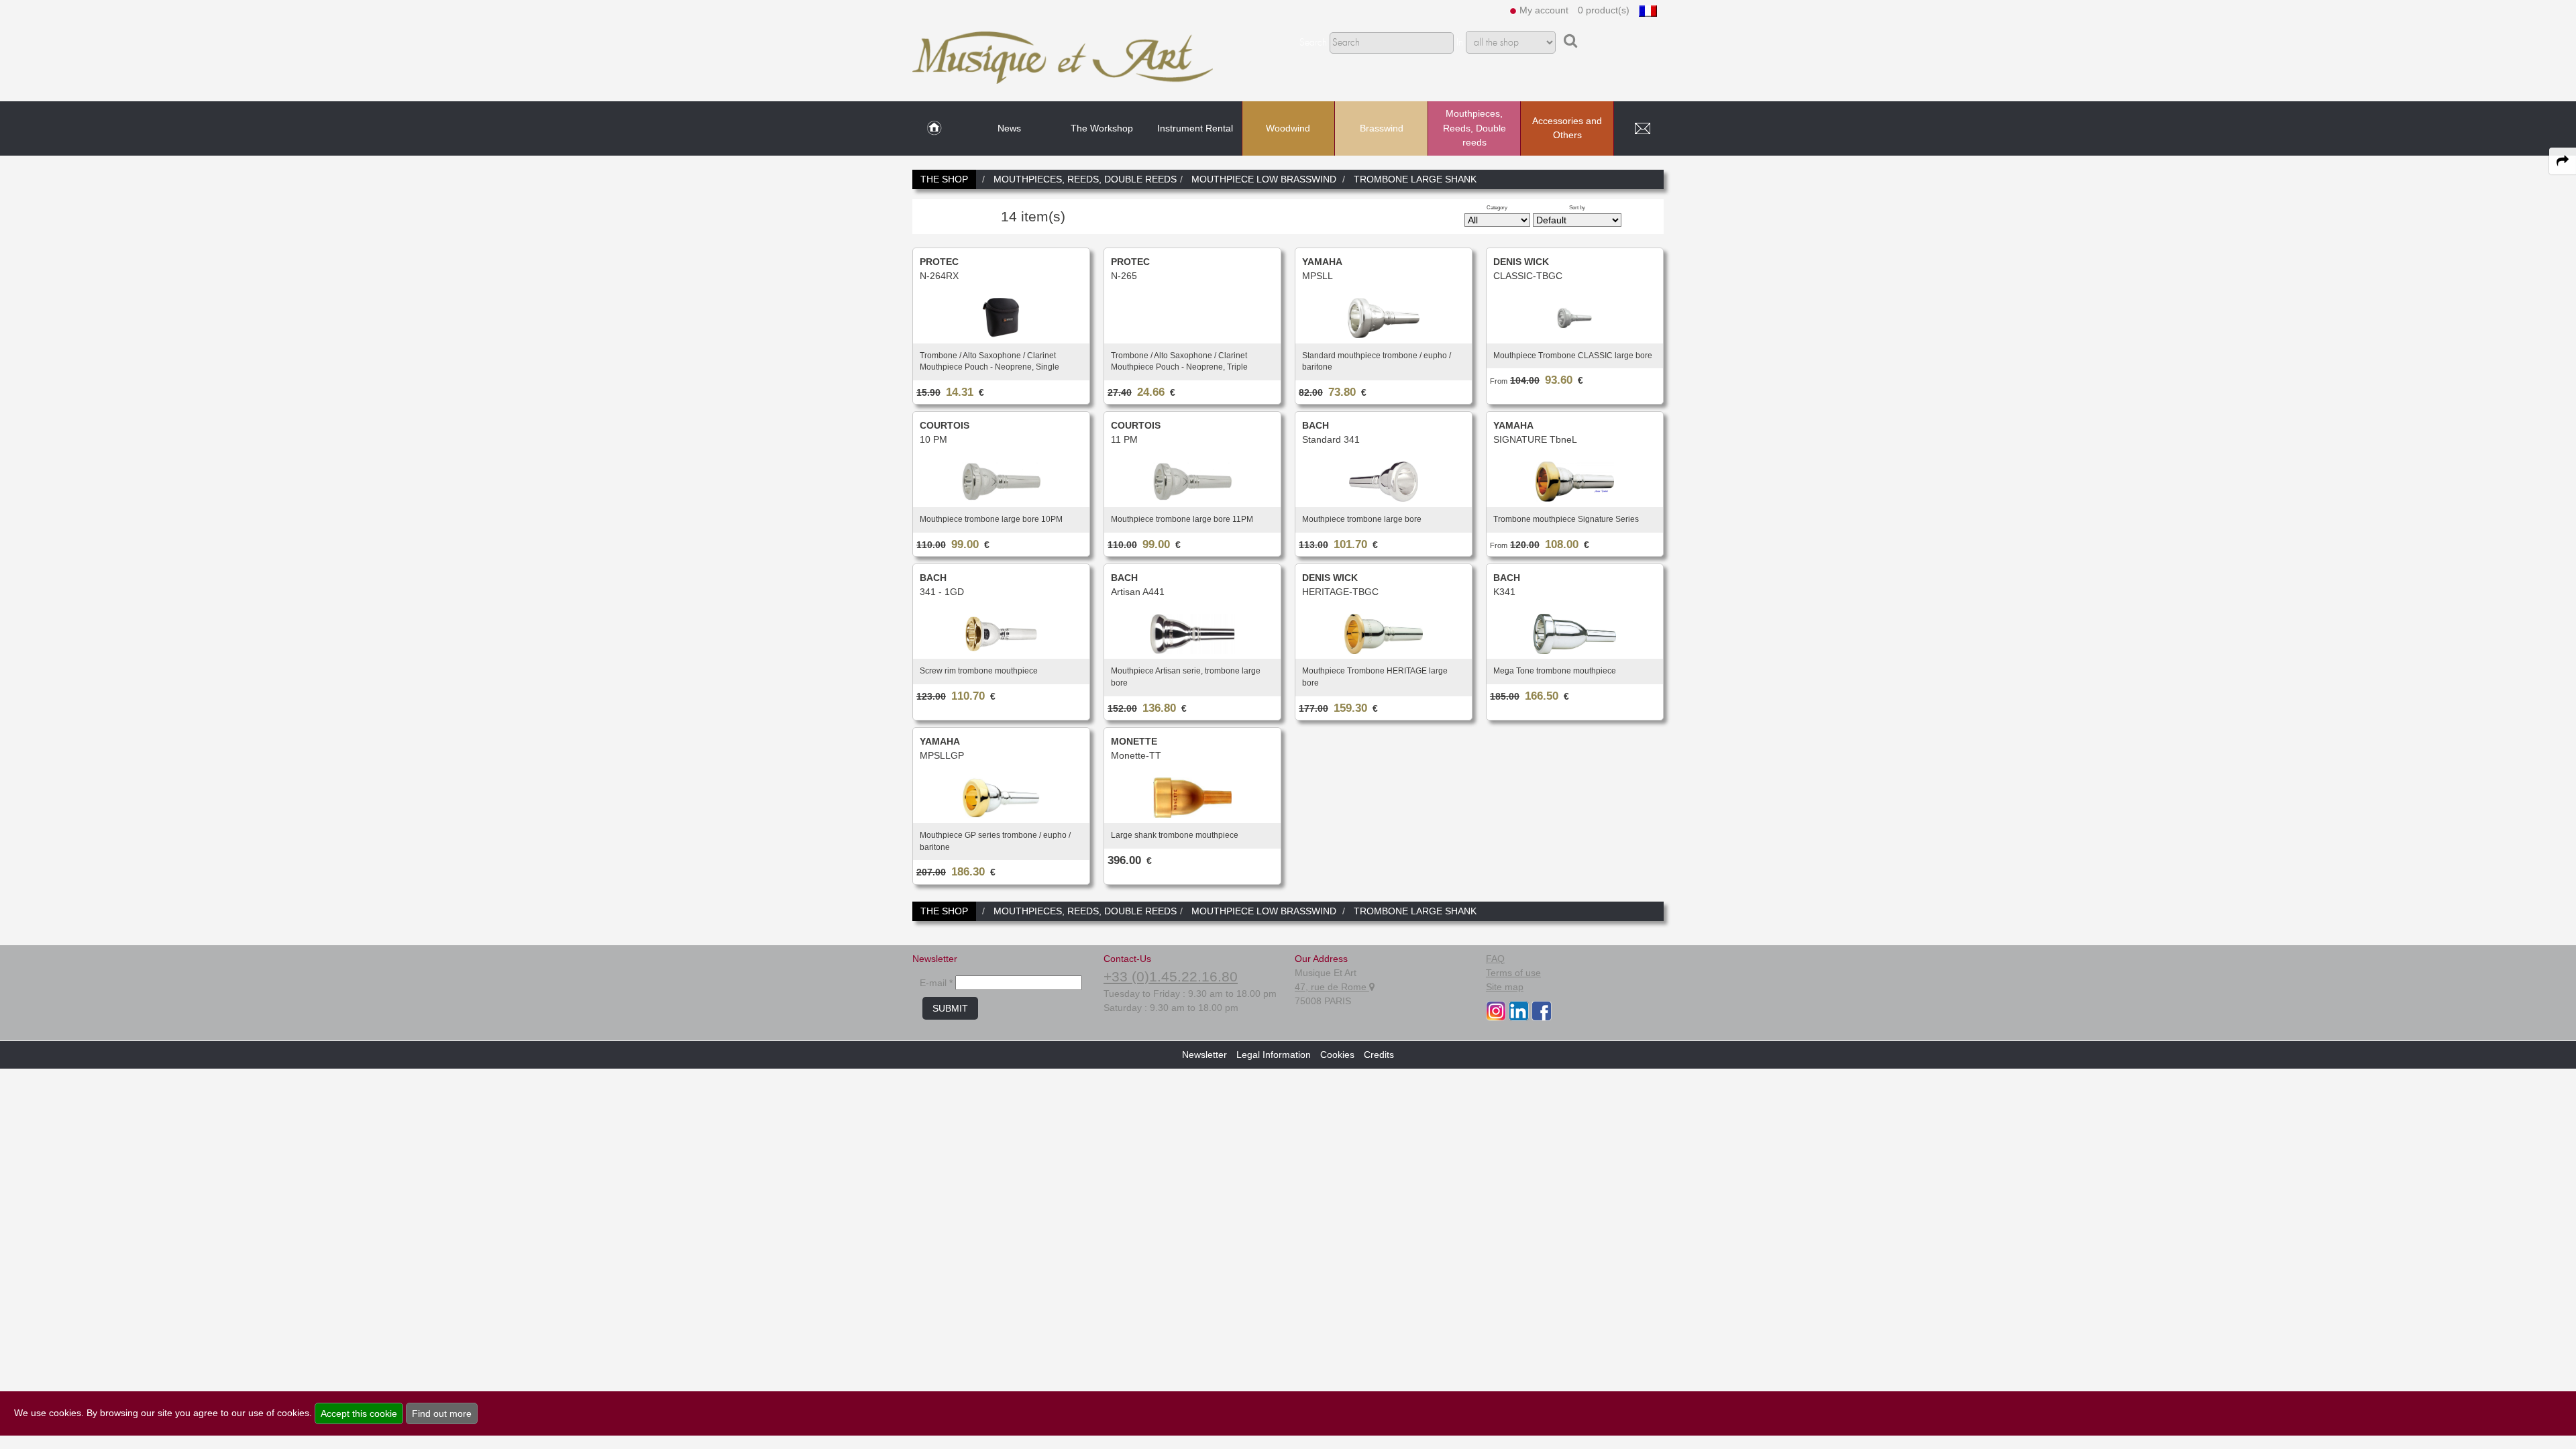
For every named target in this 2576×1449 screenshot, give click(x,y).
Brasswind (1382, 128)
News (1009, 128)
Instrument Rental (1195, 128)
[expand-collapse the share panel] (2563, 161)
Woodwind (1288, 128)
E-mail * (936, 983)
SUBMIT (950, 1008)
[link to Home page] (934, 129)
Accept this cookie (359, 1413)
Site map (1505, 987)
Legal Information (1274, 1055)
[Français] (1648, 10)
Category (1497, 207)
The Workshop (1102, 128)
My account (1544, 10)
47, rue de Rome (1332, 987)
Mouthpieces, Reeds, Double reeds (1474, 128)
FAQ (1495, 959)
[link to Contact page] (1642, 129)
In (1460, 43)
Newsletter (1204, 1055)
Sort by (1577, 207)
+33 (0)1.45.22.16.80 (1171, 976)
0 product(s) (1604, 10)
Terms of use (1513, 973)
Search (1313, 43)
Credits (1379, 1055)
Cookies (1337, 1055)
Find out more (442, 1413)
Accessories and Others (1567, 128)
